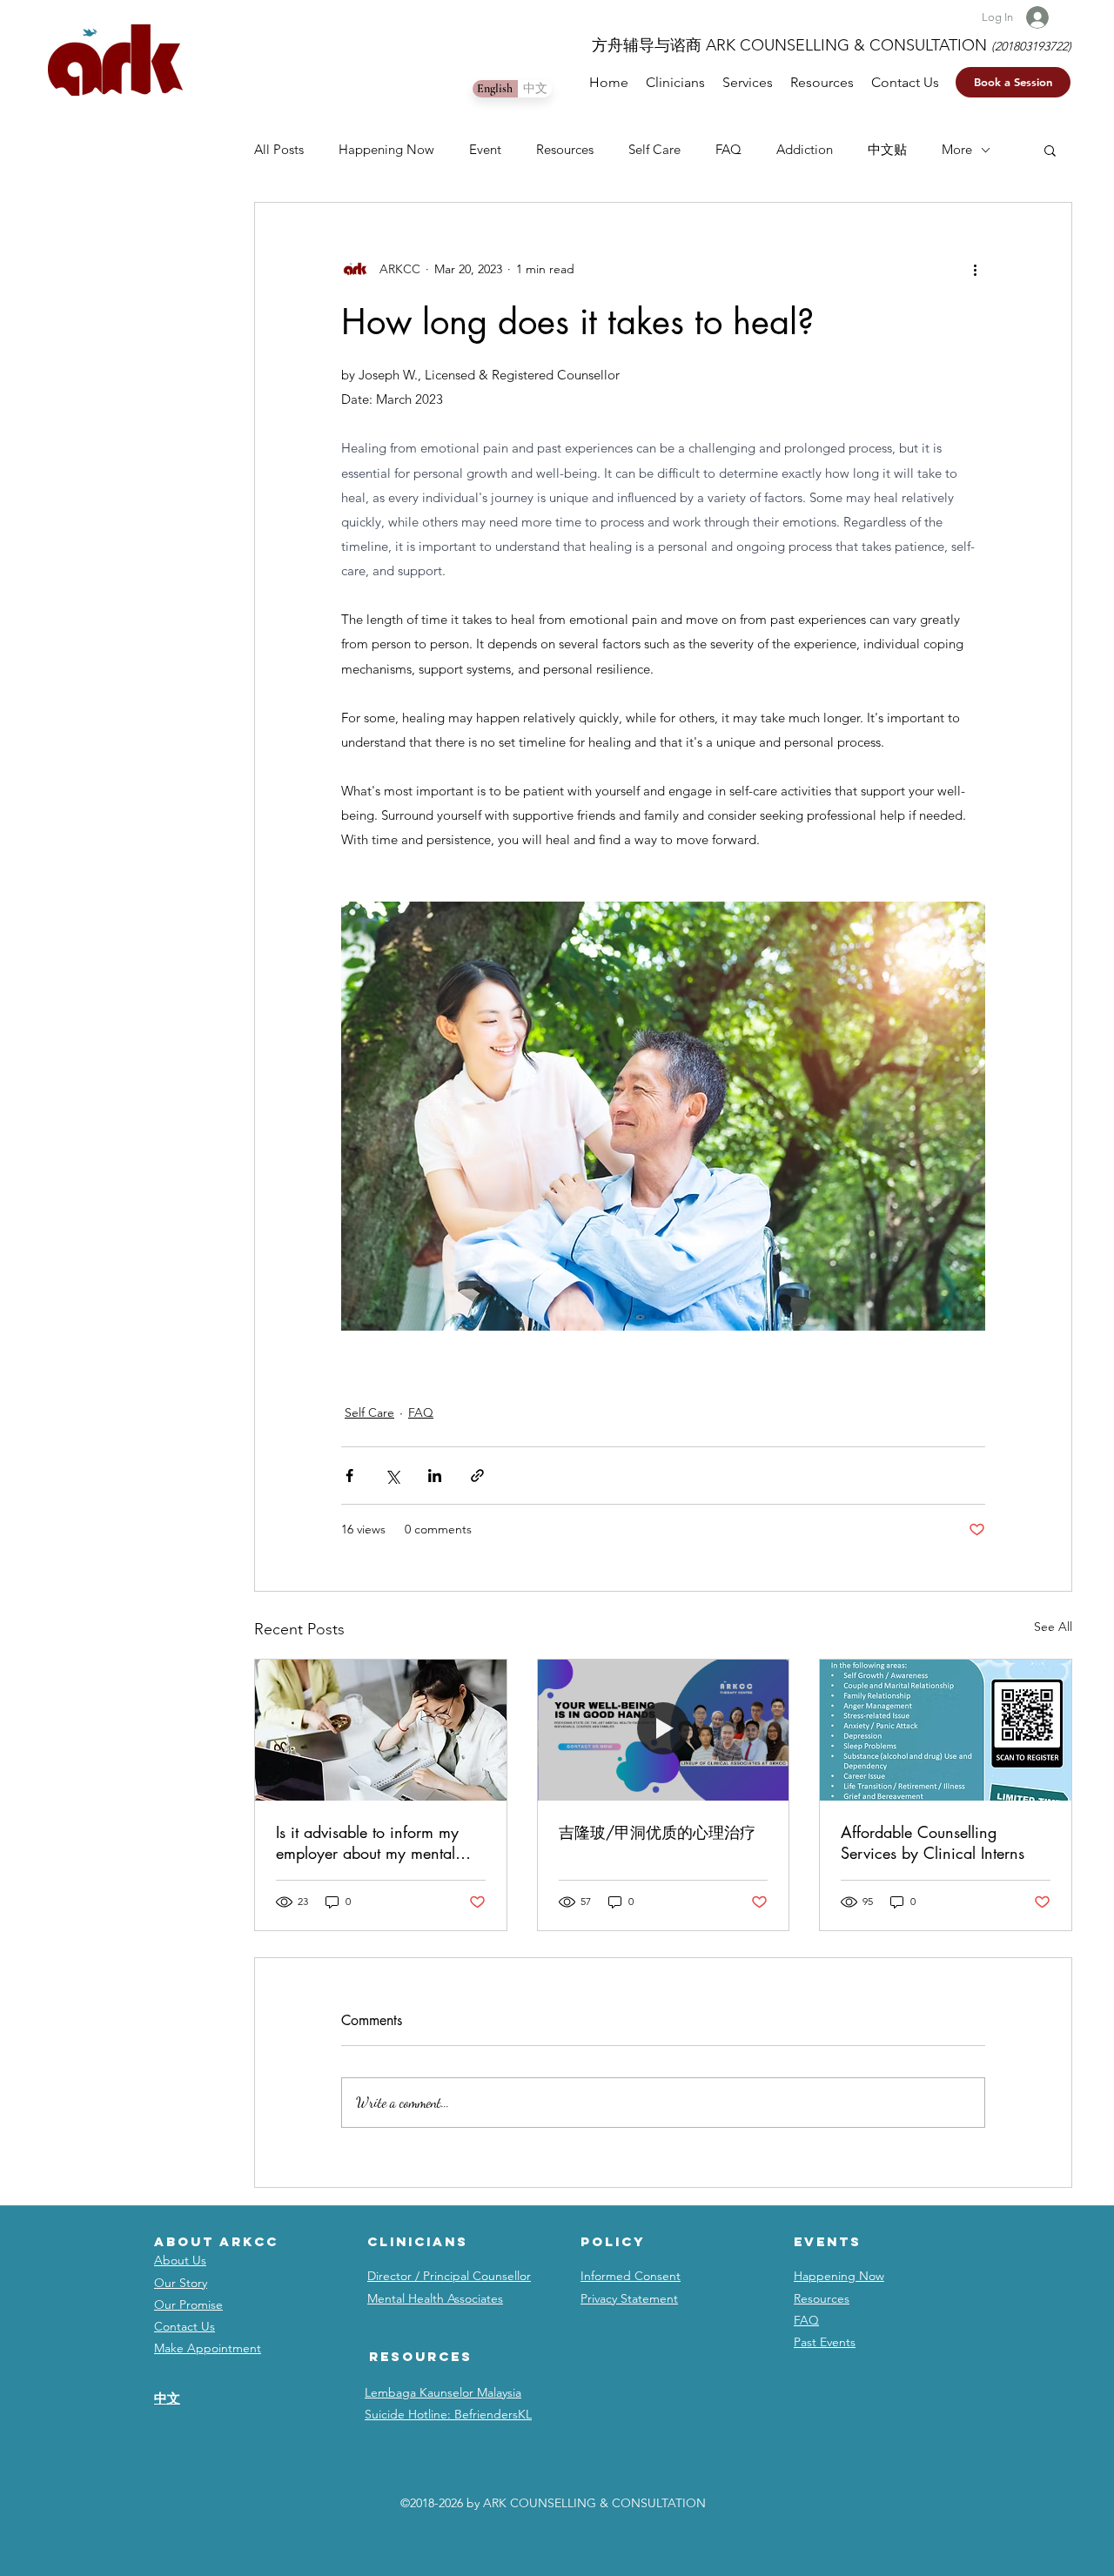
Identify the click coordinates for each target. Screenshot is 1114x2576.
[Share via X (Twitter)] (392, 1476)
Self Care (654, 149)
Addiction (805, 149)
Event (485, 149)
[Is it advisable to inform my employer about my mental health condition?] (381, 1730)
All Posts (279, 149)
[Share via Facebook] (349, 1476)
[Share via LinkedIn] (435, 1476)
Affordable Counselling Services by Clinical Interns (933, 1842)
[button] (1013, 82)
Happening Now (386, 149)
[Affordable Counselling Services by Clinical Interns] (946, 1730)
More (957, 149)
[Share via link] (477, 1476)
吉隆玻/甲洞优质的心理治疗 (657, 1832)
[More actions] (975, 269)
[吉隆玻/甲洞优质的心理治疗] (664, 1730)
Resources (565, 149)
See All (1053, 1627)
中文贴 (887, 149)
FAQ (728, 149)
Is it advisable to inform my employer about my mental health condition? (367, 1842)
